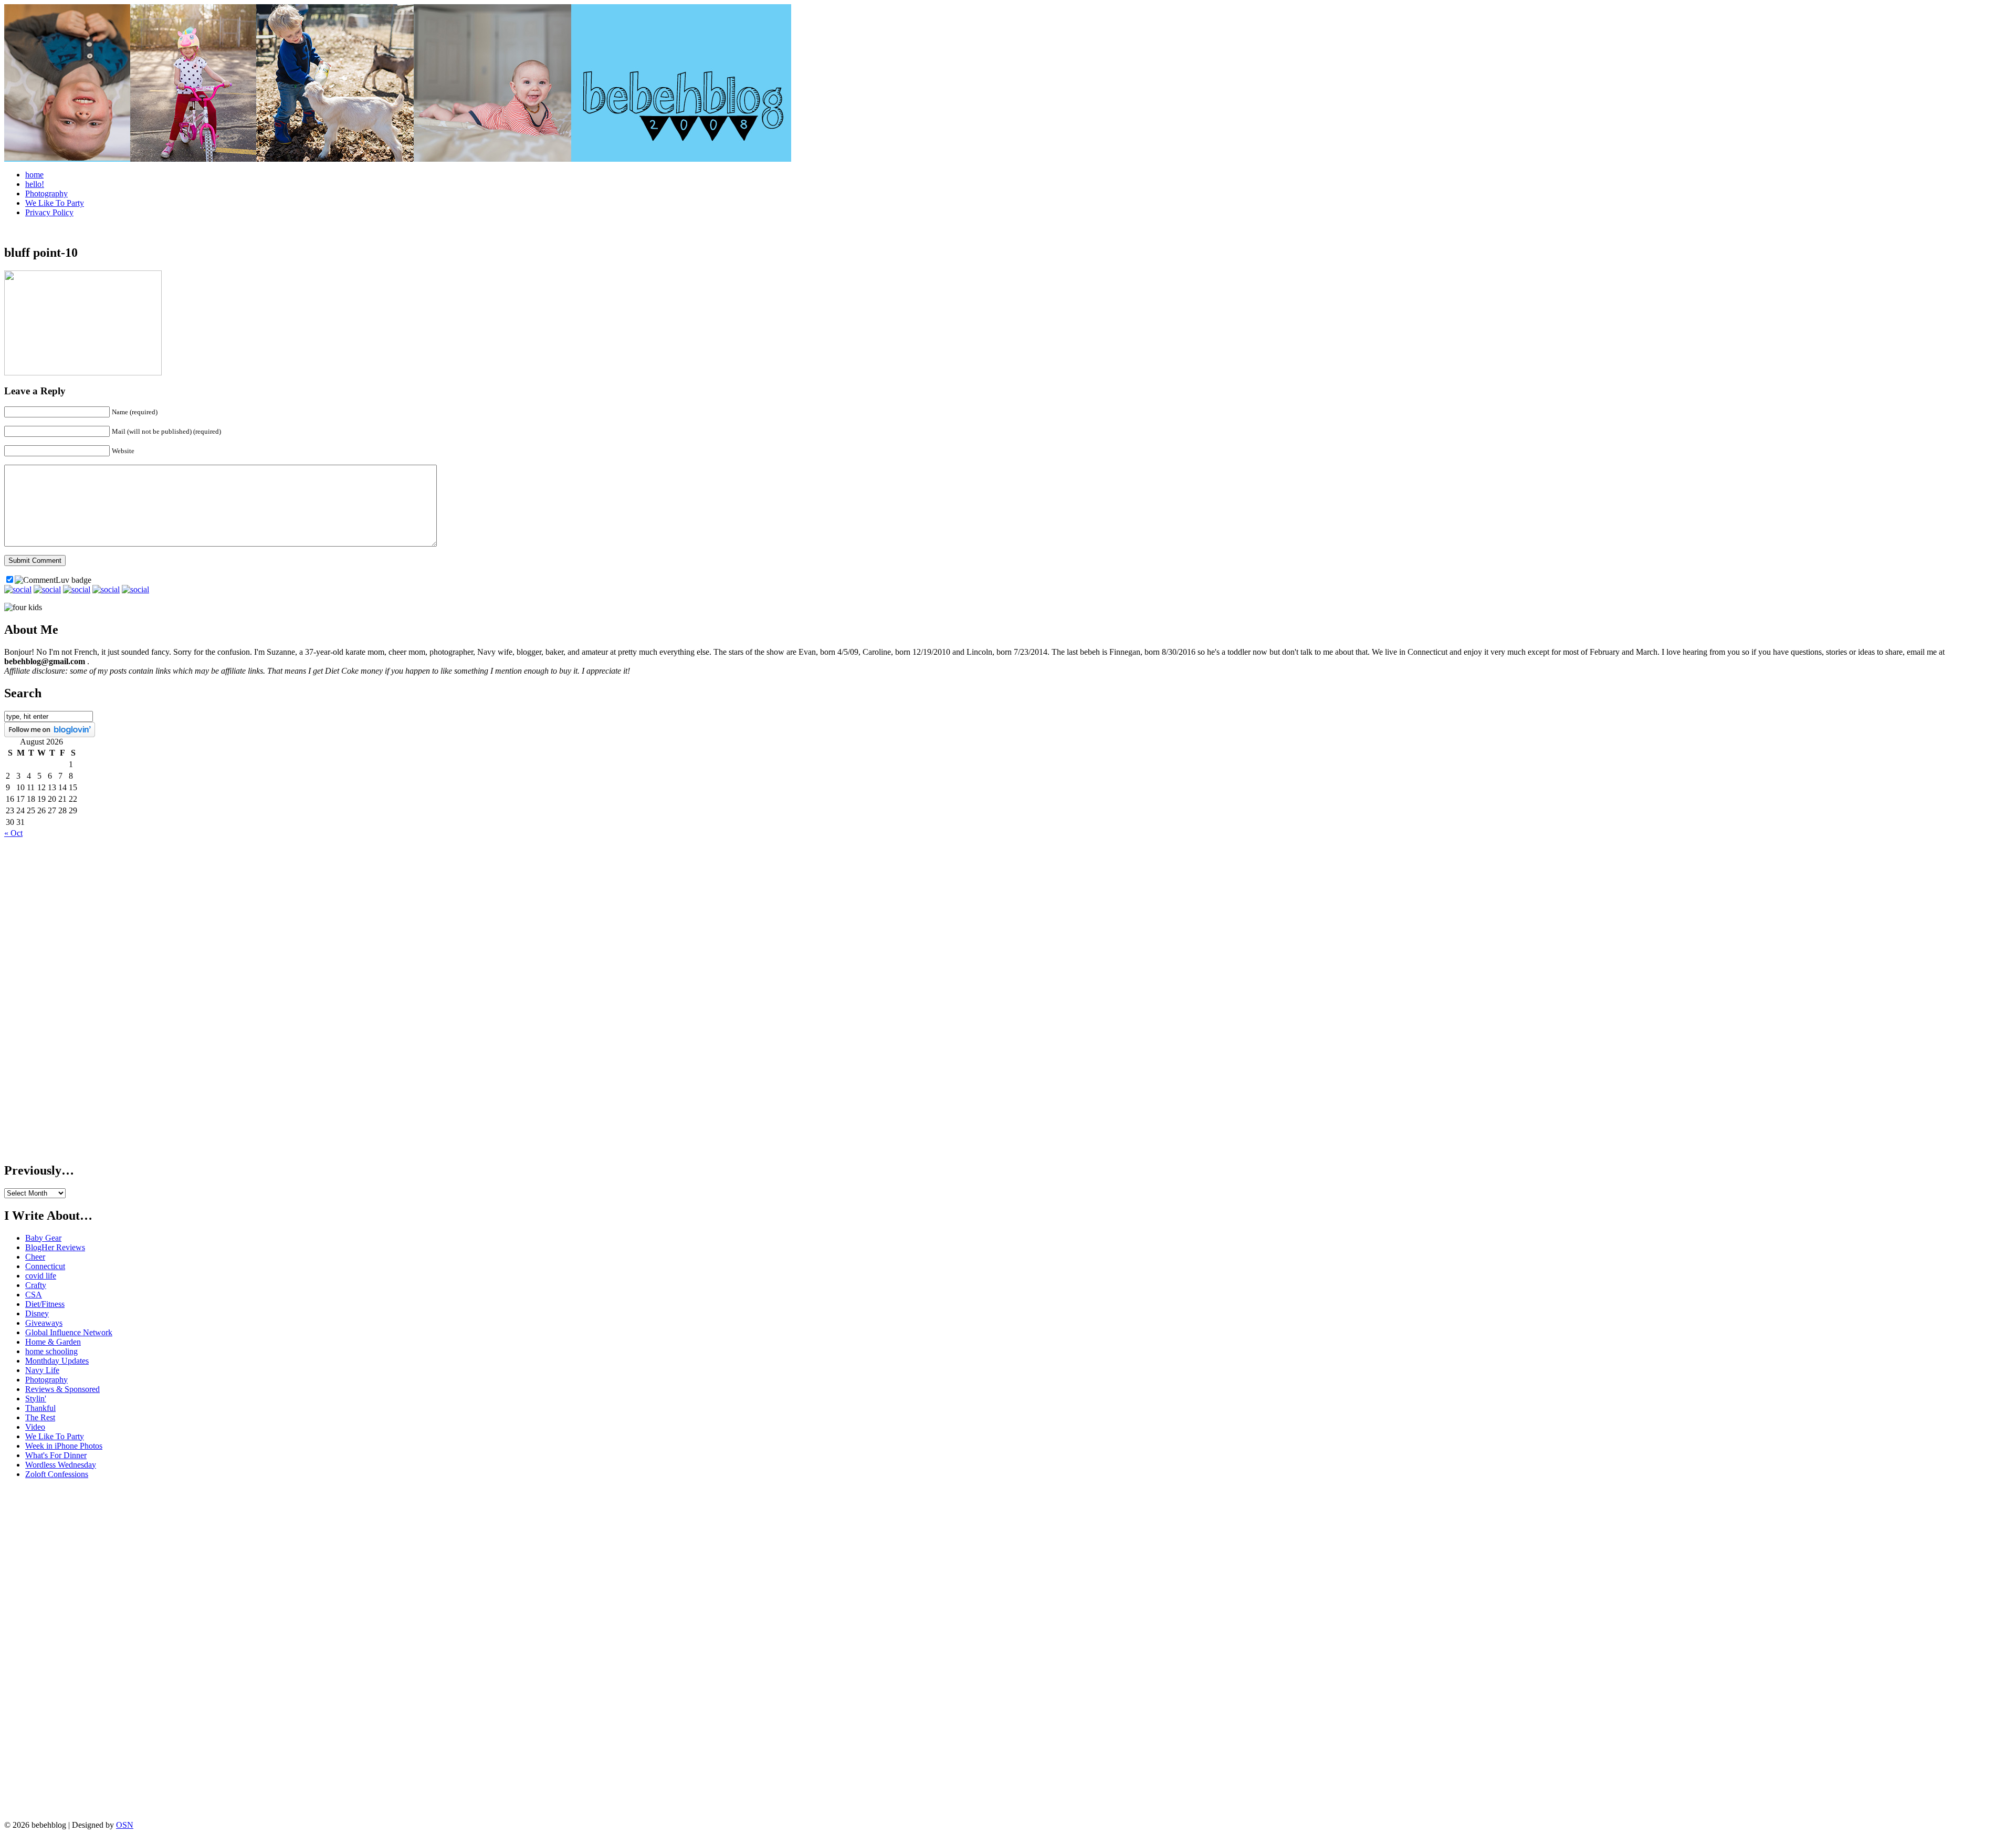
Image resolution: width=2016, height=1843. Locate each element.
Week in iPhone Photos (64, 1446)
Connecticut (45, 1266)
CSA (34, 1295)
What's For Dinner (56, 1455)
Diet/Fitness (45, 1304)
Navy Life (42, 1370)
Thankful (40, 1408)
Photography (46, 193)
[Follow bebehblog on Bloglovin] (50, 734)
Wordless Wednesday (61, 1465)
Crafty (36, 1285)
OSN (125, 1825)
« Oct (13, 833)
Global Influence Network (69, 1332)
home (34, 175)
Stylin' (36, 1399)
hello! (35, 184)
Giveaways (44, 1323)
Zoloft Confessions (57, 1474)
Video (35, 1427)
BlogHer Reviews (55, 1247)
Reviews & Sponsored (62, 1389)
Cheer (35, 1257)
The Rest (40, 1417)
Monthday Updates (57, 1361)
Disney (37, 1313)
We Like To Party (55, 203)
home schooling (51, 1351)
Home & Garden (53, 1342)
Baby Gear (43, 1238)
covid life (41, 1276)
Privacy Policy (49, 212)
